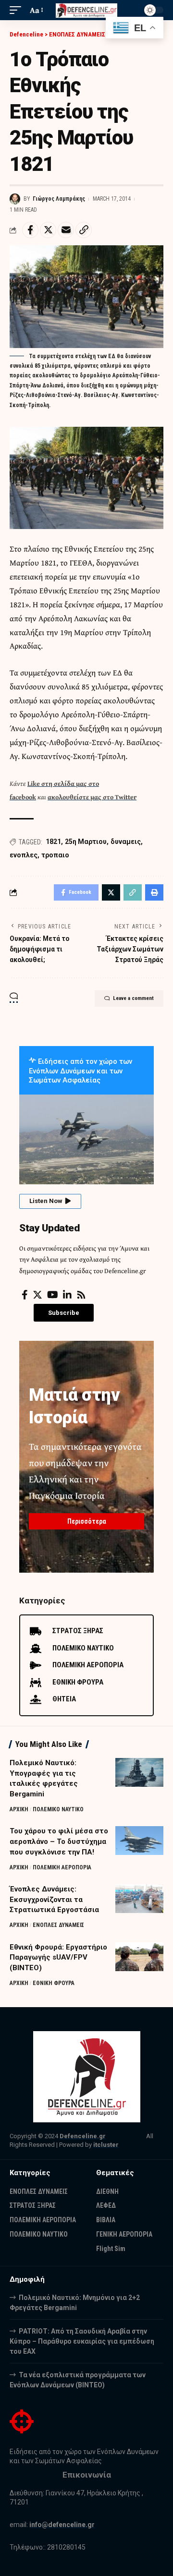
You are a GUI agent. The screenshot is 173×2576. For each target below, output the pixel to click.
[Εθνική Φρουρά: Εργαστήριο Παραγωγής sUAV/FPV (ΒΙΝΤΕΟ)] (139, 1957)
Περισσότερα (87, 1521)
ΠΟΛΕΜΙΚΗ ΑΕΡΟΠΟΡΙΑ (62, 1867)
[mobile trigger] (18, 10)
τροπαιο (55, 855)
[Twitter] (37, 1295)
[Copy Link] (84, 230)
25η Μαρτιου (86, 842)
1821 (53, 842)
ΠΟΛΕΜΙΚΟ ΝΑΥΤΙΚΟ (58, 1809)
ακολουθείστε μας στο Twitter (92, 797)
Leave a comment (133, 998)
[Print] (154, 892)
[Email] (66, 230)
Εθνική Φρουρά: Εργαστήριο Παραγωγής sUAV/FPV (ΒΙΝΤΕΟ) (58, 1958)
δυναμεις (126, 842)
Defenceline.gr (83, 2136)
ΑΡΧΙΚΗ (19, 1809)
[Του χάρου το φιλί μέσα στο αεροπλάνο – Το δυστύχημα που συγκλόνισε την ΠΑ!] (139, 1841)
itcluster (106, 2145)
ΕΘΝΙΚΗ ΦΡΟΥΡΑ (54, 1983)
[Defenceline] (86, 10)
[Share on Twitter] (48, 230)
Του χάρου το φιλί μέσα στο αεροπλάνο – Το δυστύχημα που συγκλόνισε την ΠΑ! (59, 1842)
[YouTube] (53, 1295)
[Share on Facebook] (30, 230)
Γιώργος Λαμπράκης (59, 199)
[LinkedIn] (67, 1295)
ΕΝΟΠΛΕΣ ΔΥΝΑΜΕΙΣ (58, 1925)
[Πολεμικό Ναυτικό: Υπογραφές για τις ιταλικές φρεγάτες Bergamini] (139, 1772)
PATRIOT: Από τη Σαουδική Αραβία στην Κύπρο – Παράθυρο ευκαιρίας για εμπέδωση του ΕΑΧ (82, 2341)
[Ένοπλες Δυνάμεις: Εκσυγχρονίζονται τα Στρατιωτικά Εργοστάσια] (139, 1899)
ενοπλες (24, 855)
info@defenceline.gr (62, 2525)
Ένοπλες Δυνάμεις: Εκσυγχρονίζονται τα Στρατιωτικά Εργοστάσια (54, 1900)
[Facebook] (25, 1295)
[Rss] (81, 1295)
